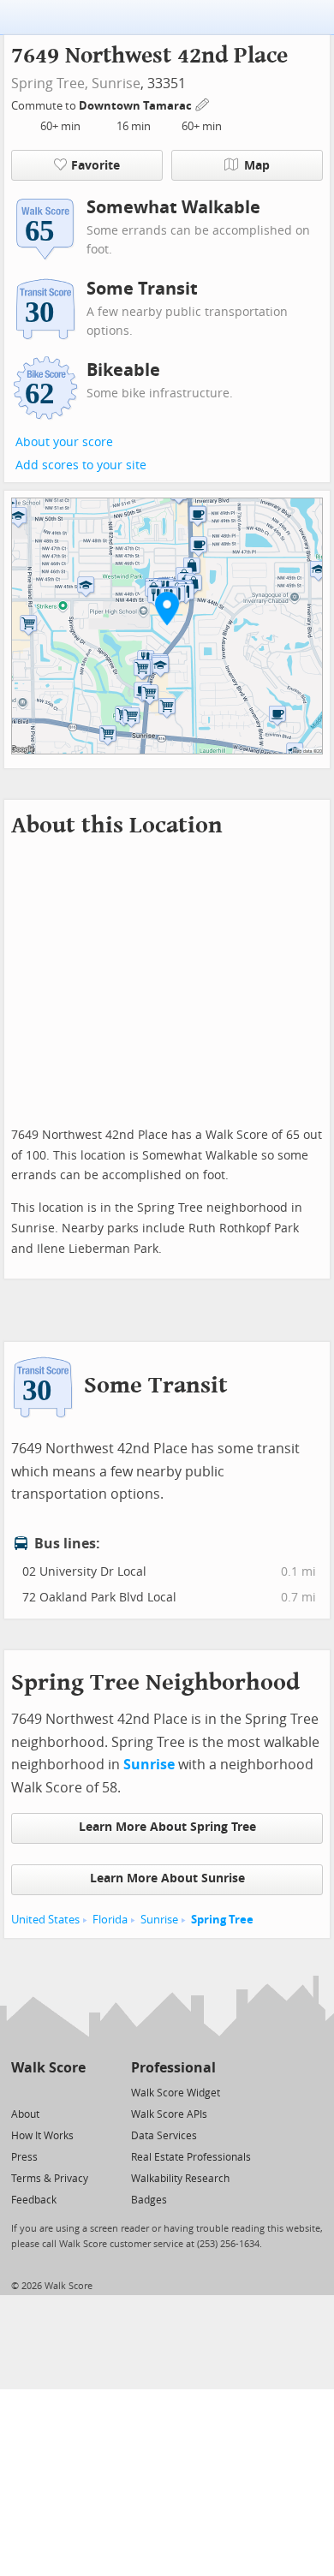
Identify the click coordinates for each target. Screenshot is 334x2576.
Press (24, 2157)
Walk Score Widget (176, 2093)
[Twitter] (21, 2092)
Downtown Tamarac (137, 106)
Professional (173, 2068)
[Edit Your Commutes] (203, 103)
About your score (64, 442)
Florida (110, 1920)
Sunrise (116, 83)
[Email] (74, 2092)
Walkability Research (180, 2179)
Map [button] (257, 166)
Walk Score (48, 2068)
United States (45, 1920)
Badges (149, 2200)
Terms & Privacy (50, 2179)
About (25, 2114)
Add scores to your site (81, 465)
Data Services (164, 2136)
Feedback (34, 2200)
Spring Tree (222, 1920)
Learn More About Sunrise (167, 1878)
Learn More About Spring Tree (167, 1827)
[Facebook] (48, 2092)
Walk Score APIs (169, 2114)
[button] (167, 608)
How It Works (42, 2136)
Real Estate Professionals (191, 2157)
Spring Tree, (50, 83)
